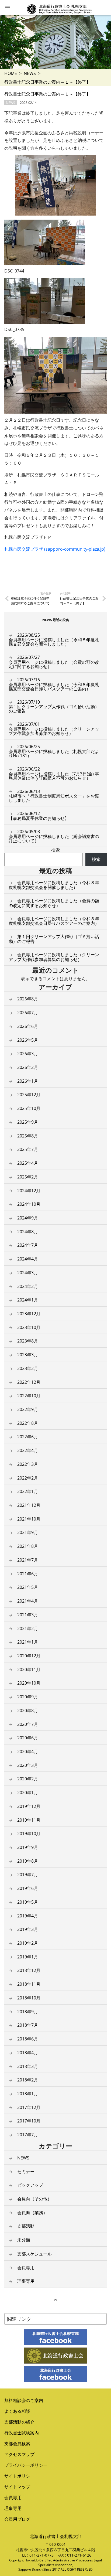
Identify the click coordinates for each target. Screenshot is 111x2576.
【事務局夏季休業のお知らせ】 (39, 816)
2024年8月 (28, 1232)
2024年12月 (29, 1191)
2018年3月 (28, 2066)
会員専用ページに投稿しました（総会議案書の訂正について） (54, 836)
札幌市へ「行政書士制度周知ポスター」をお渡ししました (54, 796)
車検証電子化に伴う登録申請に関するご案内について (30, 601)
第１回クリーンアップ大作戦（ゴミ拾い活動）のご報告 (54, 707)
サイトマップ (17, 2487)
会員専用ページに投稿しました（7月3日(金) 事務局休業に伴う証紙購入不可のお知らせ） (54, 774)
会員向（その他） (34, 2199)
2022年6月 (28, 1437)
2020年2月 (28, 1779)
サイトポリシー (19, 2476)
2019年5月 (28, 1902)
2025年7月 (28, 1149)
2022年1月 (28, 1491)
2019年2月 (28, 1943)
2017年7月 (28, 2135)
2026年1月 (28, 1081)
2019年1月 (28, 1957)
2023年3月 (28, 1355)
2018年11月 (29, 1984)
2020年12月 (29, 1656)
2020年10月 (29, 1683)
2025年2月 (28, 1177)
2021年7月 (28, 1560)
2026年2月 (28, 1067)
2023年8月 (28, 1341)
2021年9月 (28, 1532)
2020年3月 (28, 1765)
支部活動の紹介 (19, 2422)
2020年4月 (28, 1752)
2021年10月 (29, 1519)
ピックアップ (30, 2185)
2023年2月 (28, 1368)
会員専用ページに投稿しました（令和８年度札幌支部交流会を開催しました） (54, 640)
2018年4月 (28, 2053)
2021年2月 (28, 1628)
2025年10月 (29, 1108)
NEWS (30, 73)
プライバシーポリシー (26, 2465)
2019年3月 (28, 1929)
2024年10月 (29, 1204)
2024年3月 (28, 1273)
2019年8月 (28, 1861)
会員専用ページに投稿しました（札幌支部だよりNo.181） (54, 751)
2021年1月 (28, 1642)
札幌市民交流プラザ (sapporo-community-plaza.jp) (55, 549)
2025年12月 (29, 1095)
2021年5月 (28, 1587)
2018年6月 (28, 2039)
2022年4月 (28, 1450)
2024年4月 (28, 1259)
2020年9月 (28, 1697)
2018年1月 (28, 2094)
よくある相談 (17, 2411)
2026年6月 (28, 1026)
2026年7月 (28, 1013)
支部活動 (26, 2226)
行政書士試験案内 (22, 2433)
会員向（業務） (32, 2213)
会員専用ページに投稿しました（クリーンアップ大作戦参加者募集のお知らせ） (54, 729)
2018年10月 (29, 1998)
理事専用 (26, 2281)
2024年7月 (28, 1245)
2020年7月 (28, 1724)
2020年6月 (28, 1738)
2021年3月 (28, 1615)
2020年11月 (29, 1669)
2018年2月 (28, 2080)
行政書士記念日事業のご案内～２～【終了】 (79, 601)
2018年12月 (29, 1970)
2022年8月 (28, 1423)
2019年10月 (29, 1834)
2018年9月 (28, 2012)
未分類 (24, 2240)
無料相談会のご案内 (24, 2400)
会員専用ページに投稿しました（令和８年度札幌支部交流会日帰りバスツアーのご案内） (54, 684)
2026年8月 (28, 999)
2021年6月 (28, 1574)
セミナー (26, 2172)
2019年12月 (29, 1806)
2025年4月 (28, 1163)
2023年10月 (29, 1327)
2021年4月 (28, 1601)
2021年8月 (28, 1546)
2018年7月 (28, 2025)
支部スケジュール (34, 2254)
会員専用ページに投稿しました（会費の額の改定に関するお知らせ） (54, 662)
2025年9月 (28, 1122)
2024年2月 (28, 1286)
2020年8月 (28, 1710)
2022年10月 (29, 1396)
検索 (55, 850)
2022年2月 (28, 1478)
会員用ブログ (17, 2519)
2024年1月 (28, 1300)
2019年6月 (28, 1888)
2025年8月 (28, 1136)
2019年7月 (28, 1875)
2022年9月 (28, 1409)
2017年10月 (29, 2121)
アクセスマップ (19, 2454)
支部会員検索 (17, 2444)
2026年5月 (28, 1040)
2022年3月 (28, 1464)
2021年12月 (29, 1505)
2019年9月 (28, 1847)
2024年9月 (28, 1218)
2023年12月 (29, 1314)
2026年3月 (28, 1054)
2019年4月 (28, 1916)
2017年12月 (29, 2107)
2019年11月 (29, 1820)
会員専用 (26, 2268)
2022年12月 (29, 1382)
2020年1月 (28, 1793)
